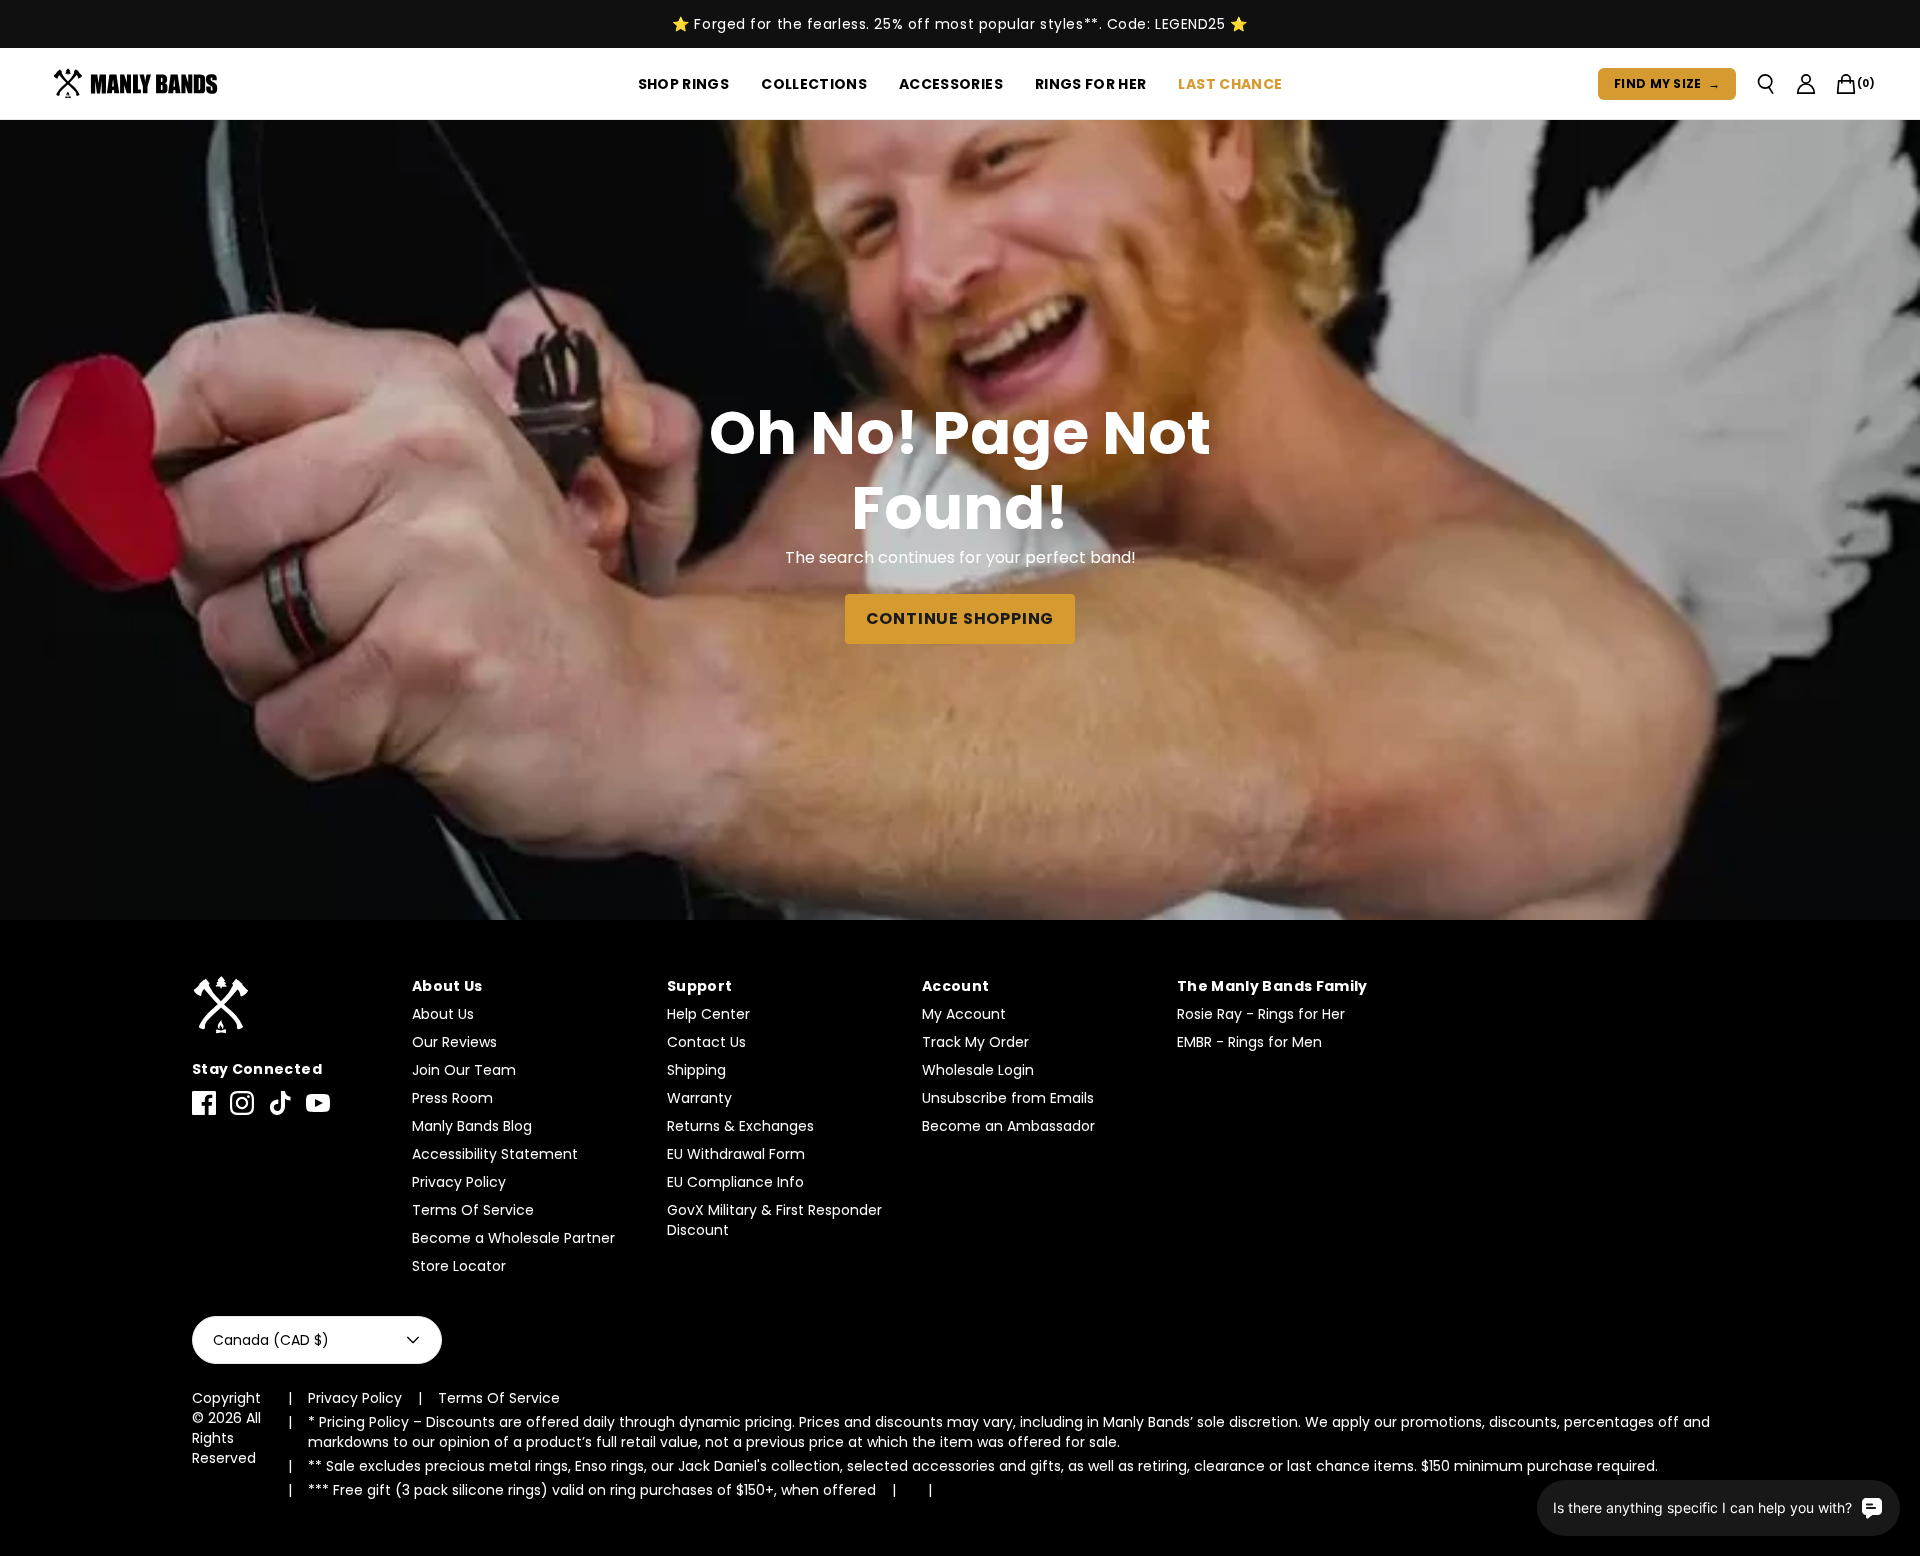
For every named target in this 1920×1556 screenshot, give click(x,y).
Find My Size (1667, 83)
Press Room (452, 1098)
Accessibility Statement (495, 1154)
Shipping (696, 1070)
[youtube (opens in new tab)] (318, 1103)
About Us (443, 1014)
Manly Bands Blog (472, 1126)
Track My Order (975, 1042)
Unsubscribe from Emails (1008, 1098)
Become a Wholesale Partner (513, 1238)
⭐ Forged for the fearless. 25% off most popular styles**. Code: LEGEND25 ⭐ (959, 24)
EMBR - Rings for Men (1249, 1042)
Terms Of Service (473, 1210)
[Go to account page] (1806, 84)
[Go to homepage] (139, 84)
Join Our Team (464, 1070)
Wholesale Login (978, 1070)
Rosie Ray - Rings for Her (1261, 1014)
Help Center (708, 1014)
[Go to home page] (292, 1005)
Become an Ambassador (1008, 1126)
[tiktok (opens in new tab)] (280, 1103)
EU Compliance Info (735, 1182)
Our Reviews (454, 1042)
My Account (964, 1014)
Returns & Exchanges (740, 1126)
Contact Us (706, 1042)
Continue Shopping (960, 618)
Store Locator (459, 1266)
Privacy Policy (459, 1182)
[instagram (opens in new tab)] (242, 1103)
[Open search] (1766, 84)
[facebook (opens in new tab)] (204, 1103)
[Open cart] (1846, 84)
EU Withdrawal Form (736, 1154)
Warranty (699, 1098)
